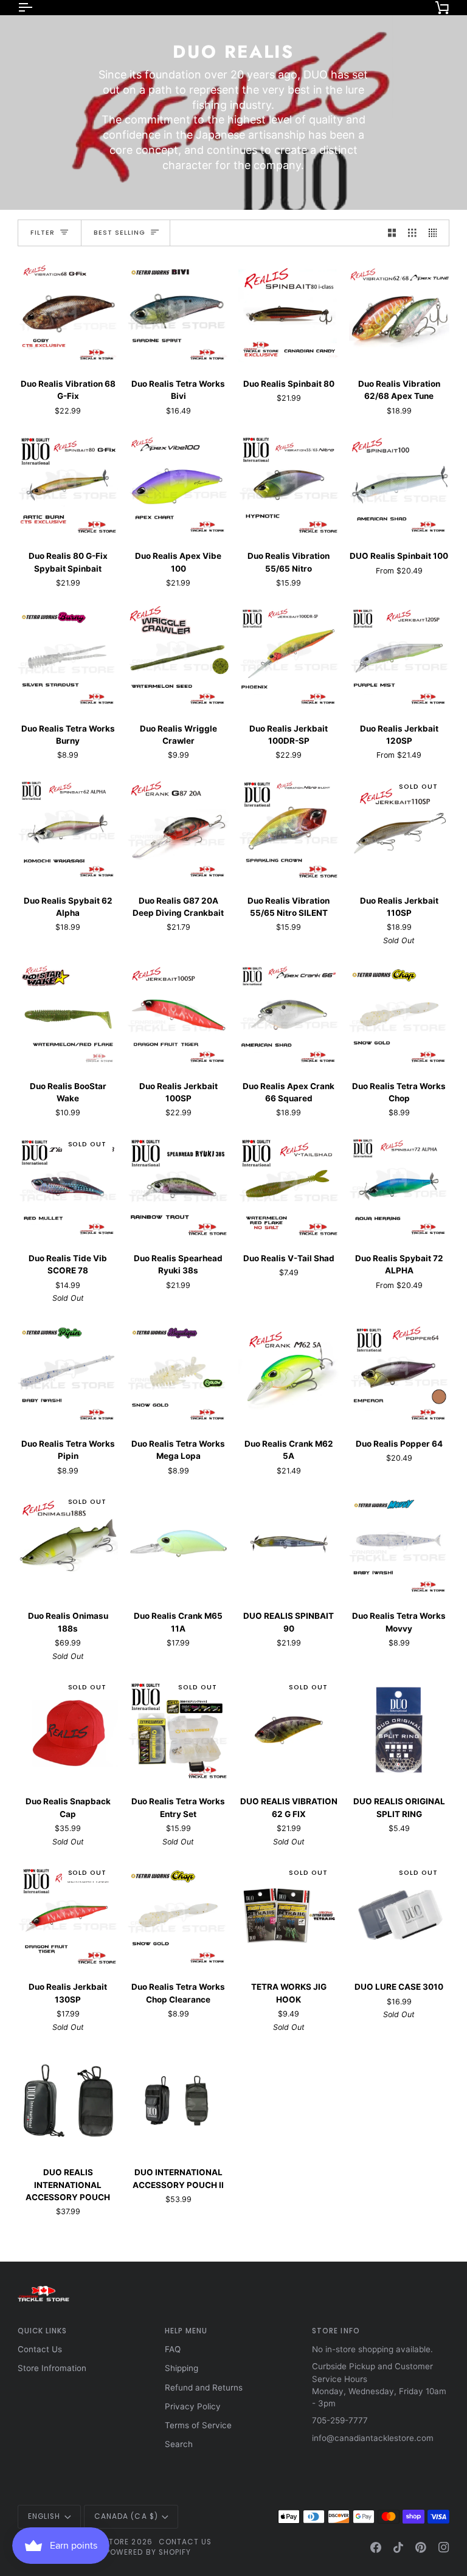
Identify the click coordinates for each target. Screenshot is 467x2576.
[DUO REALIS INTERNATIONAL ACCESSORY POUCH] (68, 2100)
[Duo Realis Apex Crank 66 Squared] (289, 1014)
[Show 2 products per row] (392, 233)
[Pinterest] (421, 2547)
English (44, 2516)
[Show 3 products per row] (412, 233)
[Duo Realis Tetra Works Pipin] (68, 1372)
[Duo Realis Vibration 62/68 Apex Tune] (400, 312)
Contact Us (40, 2349)
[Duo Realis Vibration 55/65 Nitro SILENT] (289, 829)
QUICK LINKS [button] (43, 2331)
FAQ (173, 2349)
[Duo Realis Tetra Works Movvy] (400, 1544)
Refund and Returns (204, 2387)
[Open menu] (36, 7)
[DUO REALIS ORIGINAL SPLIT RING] (400, 1729)
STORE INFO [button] (336, 2331)
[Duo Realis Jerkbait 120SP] (400, 657)
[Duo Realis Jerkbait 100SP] (178, 1014)
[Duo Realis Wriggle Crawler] (178, 657)
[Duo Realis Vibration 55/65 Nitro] (289, 484)
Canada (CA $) (126, 2516)
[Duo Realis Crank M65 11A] (178, 1544)
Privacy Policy (193, 2406)
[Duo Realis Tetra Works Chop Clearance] (178, 1915)
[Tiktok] (398, 2547)
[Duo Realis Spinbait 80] (289, 312)
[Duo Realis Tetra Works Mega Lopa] (178, 1372)
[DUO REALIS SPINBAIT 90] (289, 1544)
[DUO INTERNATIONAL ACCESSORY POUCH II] (178, 2100)
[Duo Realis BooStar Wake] (68, 1014)
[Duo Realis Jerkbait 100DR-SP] (289, 657)
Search (179, 2444)
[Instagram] (444, 2547)
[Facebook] (376, 2547)
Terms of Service (198, 2425)
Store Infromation (52, 2368)
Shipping (182, 2368)
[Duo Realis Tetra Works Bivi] (178, 312)
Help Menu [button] (186, 2331)
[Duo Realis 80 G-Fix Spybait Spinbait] (68, 484)
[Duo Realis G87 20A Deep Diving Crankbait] (178, 829)
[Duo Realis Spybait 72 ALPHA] (400, 1186)
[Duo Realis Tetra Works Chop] (400, 1014)
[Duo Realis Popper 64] (400, 1372)
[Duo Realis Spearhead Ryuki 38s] (178, 1186)
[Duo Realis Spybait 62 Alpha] (68, 829)
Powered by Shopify (148, 2552)
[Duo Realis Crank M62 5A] (289, 1372)
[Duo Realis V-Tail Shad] (289, 1186)
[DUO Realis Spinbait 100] (400, 484)
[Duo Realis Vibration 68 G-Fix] (68, 312)
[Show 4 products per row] (436, 233)
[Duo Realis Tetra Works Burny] (68, 657)
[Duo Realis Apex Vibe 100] (178, 484)
